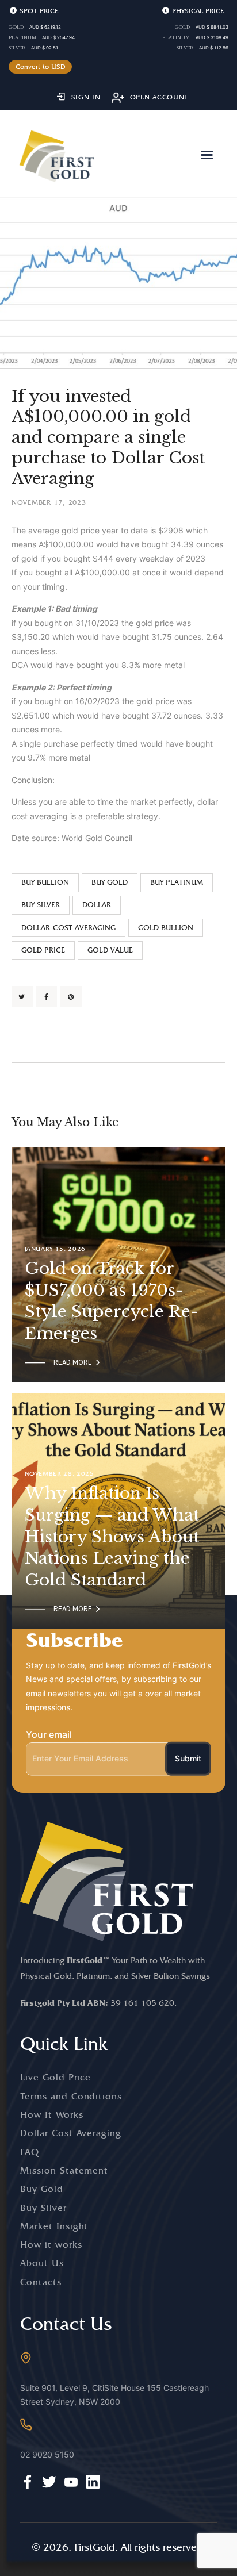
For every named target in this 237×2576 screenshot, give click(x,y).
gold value (110, 950)
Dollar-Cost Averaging (68, 928)
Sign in (86, 97)
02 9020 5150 (47, 2454)
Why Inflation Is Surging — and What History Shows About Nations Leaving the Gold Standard (112, 1537)
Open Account (160, 97)
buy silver (41, 905)
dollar (97, 905)
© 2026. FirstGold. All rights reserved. (119, 2547)
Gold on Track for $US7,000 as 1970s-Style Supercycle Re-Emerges (111, 1301)
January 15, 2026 (56, 1249)
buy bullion (45, 882)
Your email (49, 1734)
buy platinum (177, 882)
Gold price (43, 950)
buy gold (110, 882)
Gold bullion (166, 928)
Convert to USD (41, 67)
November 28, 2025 (60, 1474)
